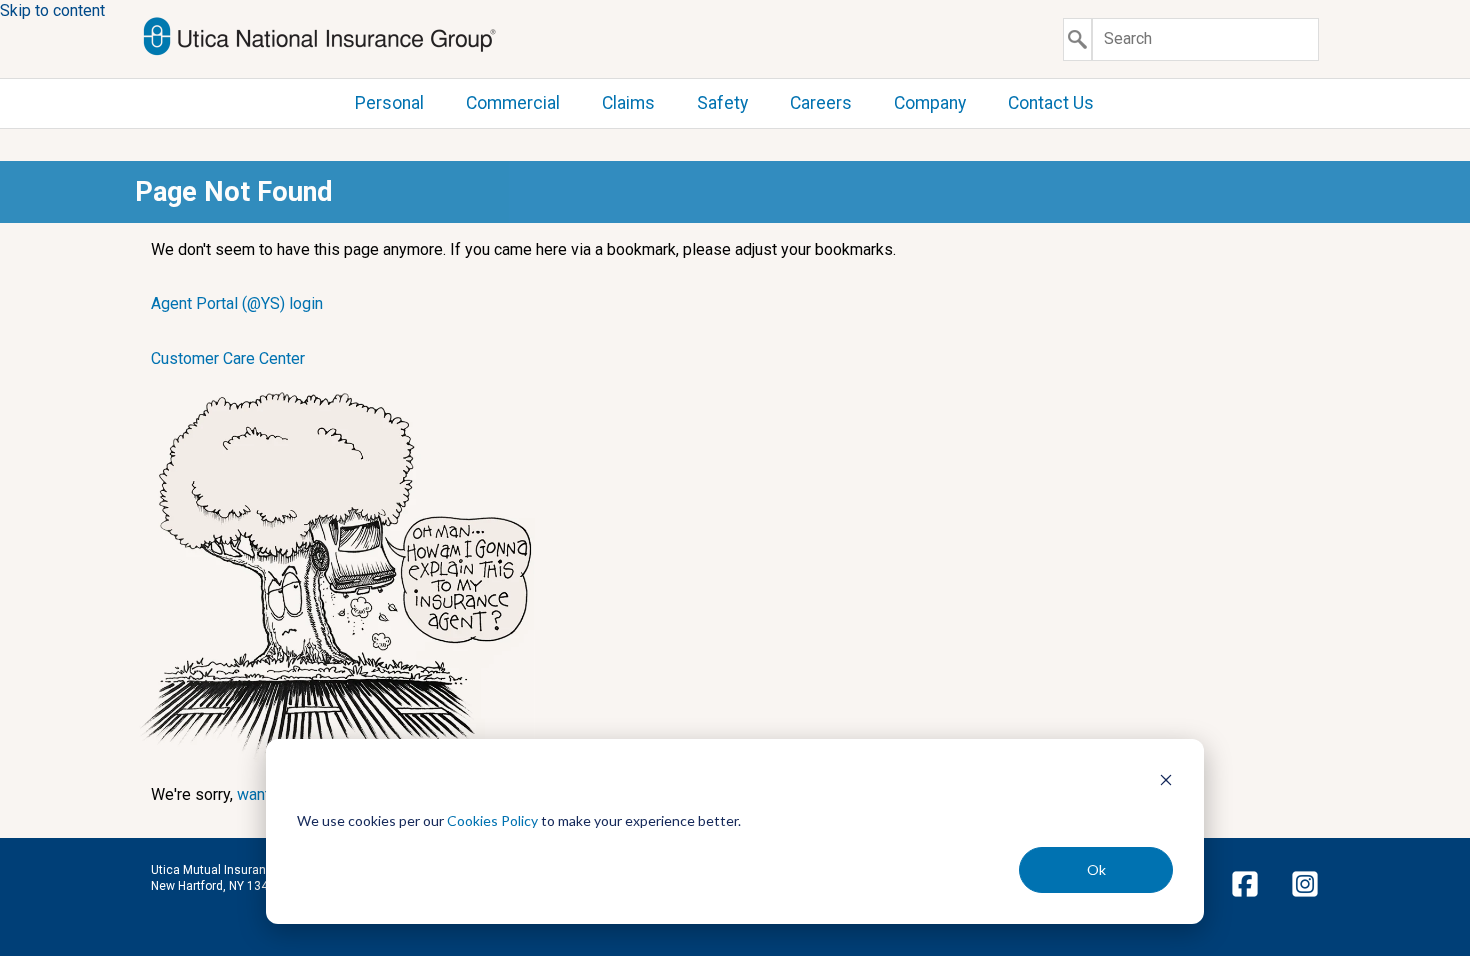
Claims (628, 103)
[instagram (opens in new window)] (1305, 896)
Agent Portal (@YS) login (237, 303)
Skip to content (52, 10)
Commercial (513, 103)
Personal (389, 103)
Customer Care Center (228, 358)
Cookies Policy (492, 820)
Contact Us (1051, 103)
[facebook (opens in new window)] (1245, 896)
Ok (1096, 869)
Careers (821, 103)
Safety (722, 103)
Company (930, 103)
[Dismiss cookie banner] (1166, 782)
